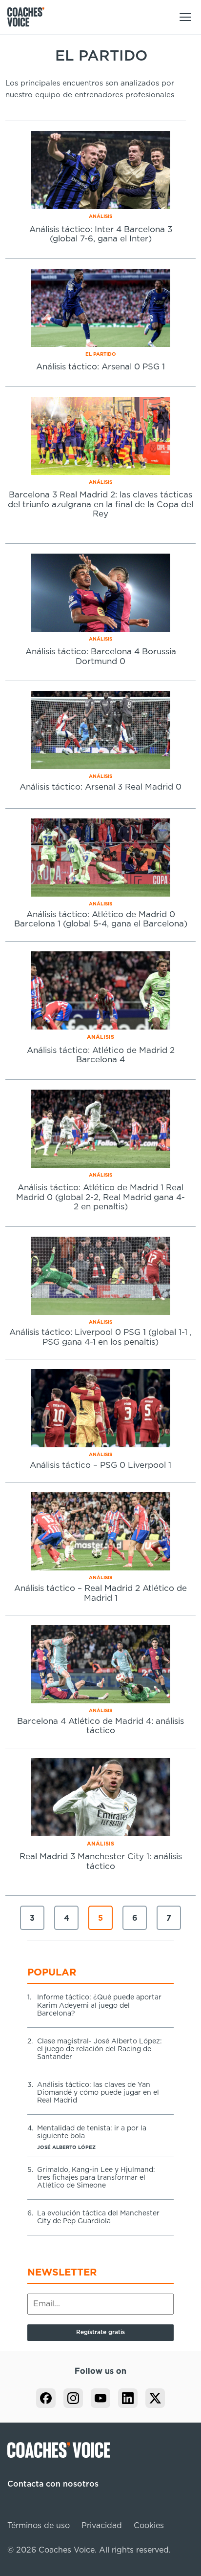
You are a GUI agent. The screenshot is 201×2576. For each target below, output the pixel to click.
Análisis (100, 216)
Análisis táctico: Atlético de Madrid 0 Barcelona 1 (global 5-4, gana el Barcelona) (101, 919)
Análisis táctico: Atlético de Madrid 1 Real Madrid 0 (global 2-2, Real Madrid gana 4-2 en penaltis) (100, 1197)
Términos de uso (39, 2526)
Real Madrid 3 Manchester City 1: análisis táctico (101, 1861)
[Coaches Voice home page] (30, 17)
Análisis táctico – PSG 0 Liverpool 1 (100, 1465)
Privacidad (102, 2526)
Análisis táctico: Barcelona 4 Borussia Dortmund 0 (101, 656)
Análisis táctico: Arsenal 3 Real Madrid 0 (100, 787)
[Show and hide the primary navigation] (185, 17)
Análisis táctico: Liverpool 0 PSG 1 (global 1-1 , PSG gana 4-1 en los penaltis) (100, 1337)
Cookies (149, 2526)
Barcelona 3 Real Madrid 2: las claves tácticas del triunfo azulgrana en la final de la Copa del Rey (100, 504)
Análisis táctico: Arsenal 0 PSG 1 (100, 367)
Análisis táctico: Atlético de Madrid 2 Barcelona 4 (101, 1055)
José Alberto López (66, 2147)
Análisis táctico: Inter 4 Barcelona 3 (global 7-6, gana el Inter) (101, 234)
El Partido (101, 354)
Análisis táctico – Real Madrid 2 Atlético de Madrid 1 (100, 1593)
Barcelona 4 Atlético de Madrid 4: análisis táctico (100, 1726)
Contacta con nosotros (53, 2484)
